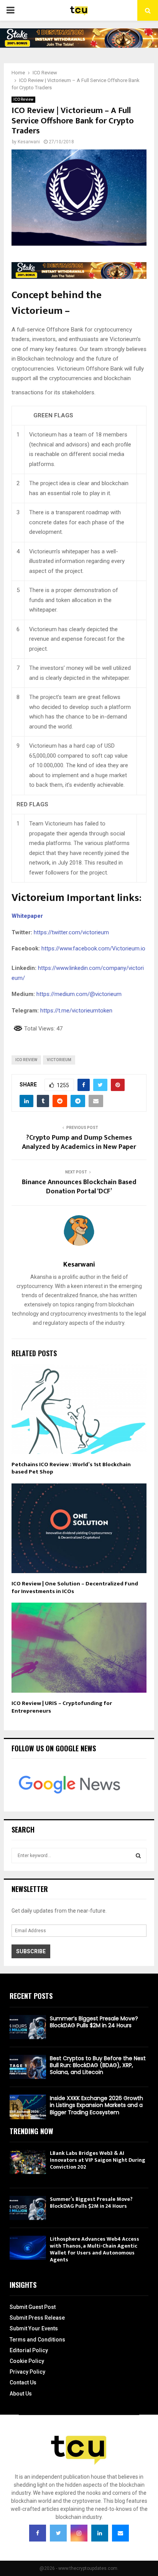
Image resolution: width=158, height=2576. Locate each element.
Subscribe (31, 1951)
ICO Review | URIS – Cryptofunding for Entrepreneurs (62, 1707)
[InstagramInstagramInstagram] (79, 2533)
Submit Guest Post (33, 2307)
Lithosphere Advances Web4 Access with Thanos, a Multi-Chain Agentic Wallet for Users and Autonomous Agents (95, 2249)
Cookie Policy (27, 2361)
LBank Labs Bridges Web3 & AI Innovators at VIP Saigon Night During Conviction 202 (98, 2160)
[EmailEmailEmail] (120, 2533)
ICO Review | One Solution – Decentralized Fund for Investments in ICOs (75, 1587)
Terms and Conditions (37, 2340)
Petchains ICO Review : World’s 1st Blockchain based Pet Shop (71, 1468)
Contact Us (23, 2382)
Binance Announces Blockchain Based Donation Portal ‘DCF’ (79, 1187)
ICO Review (23, 99)
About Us (21, 2394)
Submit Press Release (37, 2318)
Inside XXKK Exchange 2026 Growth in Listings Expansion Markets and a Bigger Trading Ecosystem (96, 2105)
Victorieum (59, 1060)
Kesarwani (29, 142)
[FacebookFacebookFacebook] (38, 2533)
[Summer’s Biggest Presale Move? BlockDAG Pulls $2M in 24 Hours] (28, 2027)
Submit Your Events (34, 2328)
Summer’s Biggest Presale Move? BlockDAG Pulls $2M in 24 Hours (94, 2022)
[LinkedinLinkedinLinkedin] (100, 2533)
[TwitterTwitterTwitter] (58, 2533)
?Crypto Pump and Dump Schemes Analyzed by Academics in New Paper (79, 1142)
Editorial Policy (29, 2350)
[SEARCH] (138, 1856)
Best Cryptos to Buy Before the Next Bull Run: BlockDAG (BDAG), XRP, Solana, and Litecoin (98, 2065)
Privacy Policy (27, 2372)
